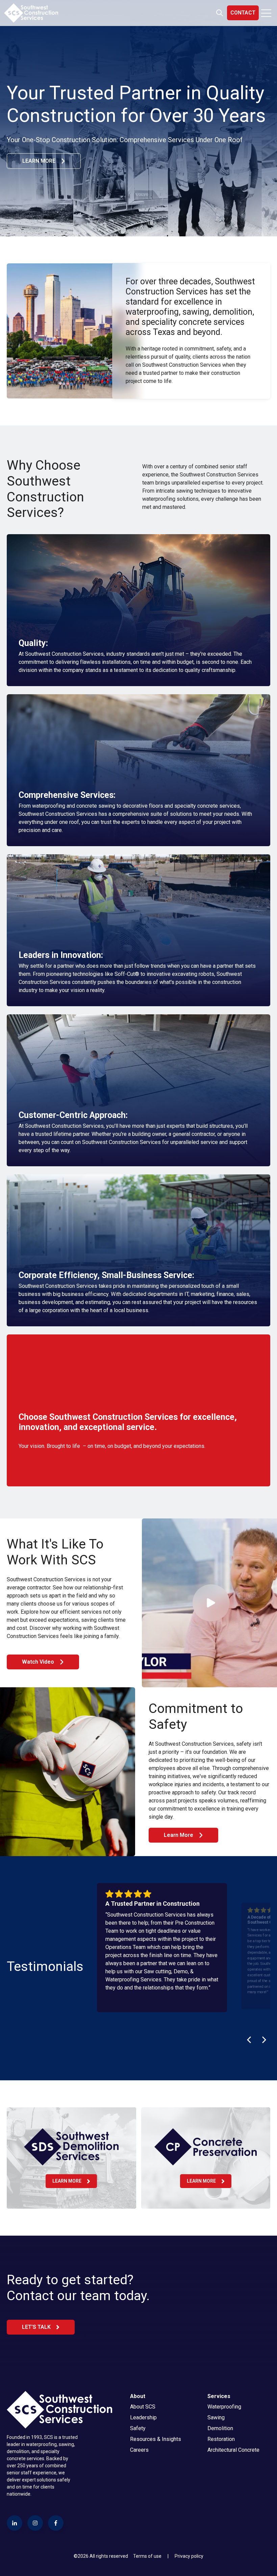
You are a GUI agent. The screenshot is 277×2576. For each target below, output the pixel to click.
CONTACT (243, 13)
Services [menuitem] (219, 2396)
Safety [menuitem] (138, 2428)
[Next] (263, 2040)
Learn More (179, 1835)
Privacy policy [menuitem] (189, 2556)
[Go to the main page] (31, 13)
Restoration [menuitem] (221, 2439)
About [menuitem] (138, 2396)
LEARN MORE (39, 161)
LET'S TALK (36, 2327)
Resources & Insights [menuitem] (156, 2439)
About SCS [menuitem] (143, 2407)
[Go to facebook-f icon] (56, 2523)
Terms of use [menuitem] (147, 2556)
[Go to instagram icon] (35, 2523)
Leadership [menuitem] (143, 2417)
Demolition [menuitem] (220, 2428)
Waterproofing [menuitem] (224, 2407)
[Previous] (250, 2040)
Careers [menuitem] (139, 2450)
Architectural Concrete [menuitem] (233, 2450)
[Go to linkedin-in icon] (15, 2523)
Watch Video (38, 1662)
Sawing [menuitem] (216, 2417)
